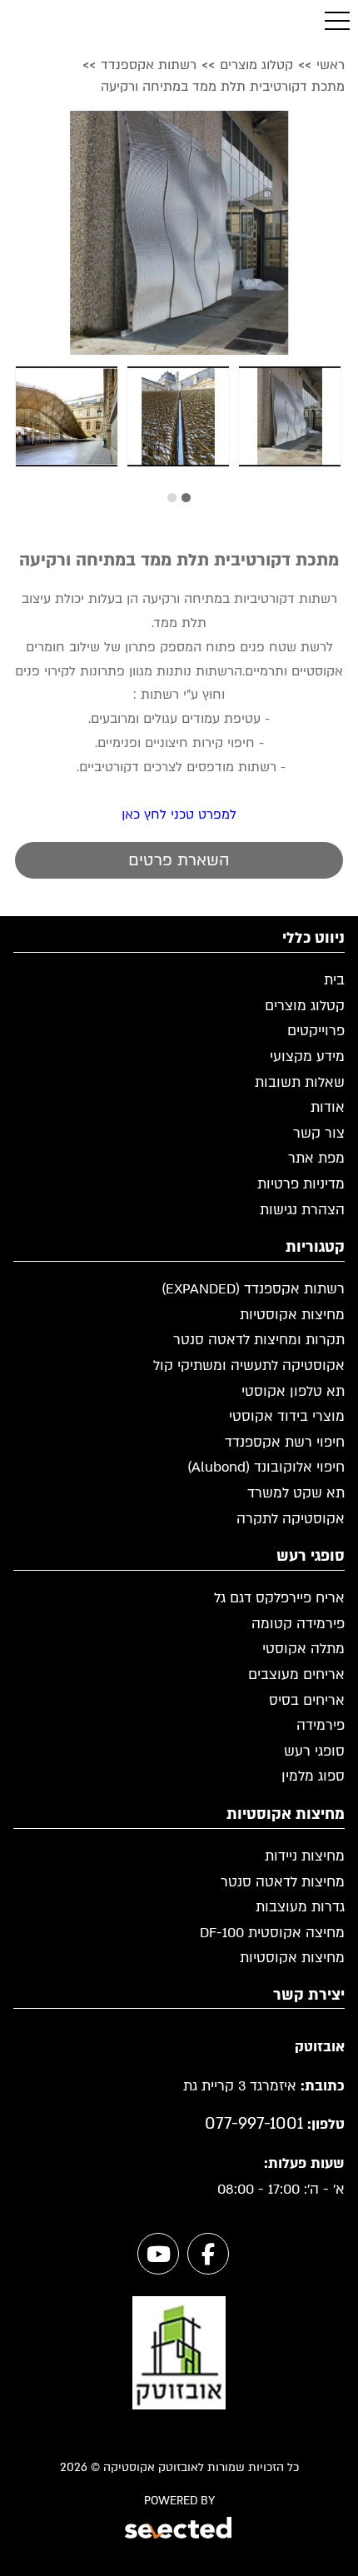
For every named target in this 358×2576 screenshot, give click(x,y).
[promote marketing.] (179, 2530)
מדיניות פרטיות (301, 1184)
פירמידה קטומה (298, 1624)
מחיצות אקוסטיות (292, 1315)
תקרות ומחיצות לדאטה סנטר (259, 1340)
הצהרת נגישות (302, 1210)
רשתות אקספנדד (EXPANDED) (253, 1289)
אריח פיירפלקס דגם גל (279, 1598)
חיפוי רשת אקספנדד (285, 1442)
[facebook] (208, 2254)
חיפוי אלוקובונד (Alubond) (266, 1467)
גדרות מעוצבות (300, 1907)
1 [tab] (186, 498)
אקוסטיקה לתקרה (291, 1519)
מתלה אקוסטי (303, 1649)
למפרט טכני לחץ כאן (179, 815)
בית (334, 980)
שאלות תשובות (300, 1082)
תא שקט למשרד (296, 1493)
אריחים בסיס (307, 1700)
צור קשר (319, 1133)
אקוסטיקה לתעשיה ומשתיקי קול (249, 1365)
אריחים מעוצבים (296, 1674)
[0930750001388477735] (179, 233)
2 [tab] (172, 498)
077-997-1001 (254, 2123)
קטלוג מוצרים (305, 1006)
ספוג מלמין (313, 1776)
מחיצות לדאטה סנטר (283, 1882)
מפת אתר (316, 1158)
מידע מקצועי (307, 1056)
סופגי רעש (314, 1751)
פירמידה (321, 1725)
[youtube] (158, 2254)
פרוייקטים (316, 1031)
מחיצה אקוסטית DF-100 (272, 1933)
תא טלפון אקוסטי (293, 1391)
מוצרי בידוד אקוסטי (287, 1416)
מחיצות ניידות (305, 1856)
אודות (328, 1107)
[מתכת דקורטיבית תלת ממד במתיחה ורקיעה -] (290, 416)
